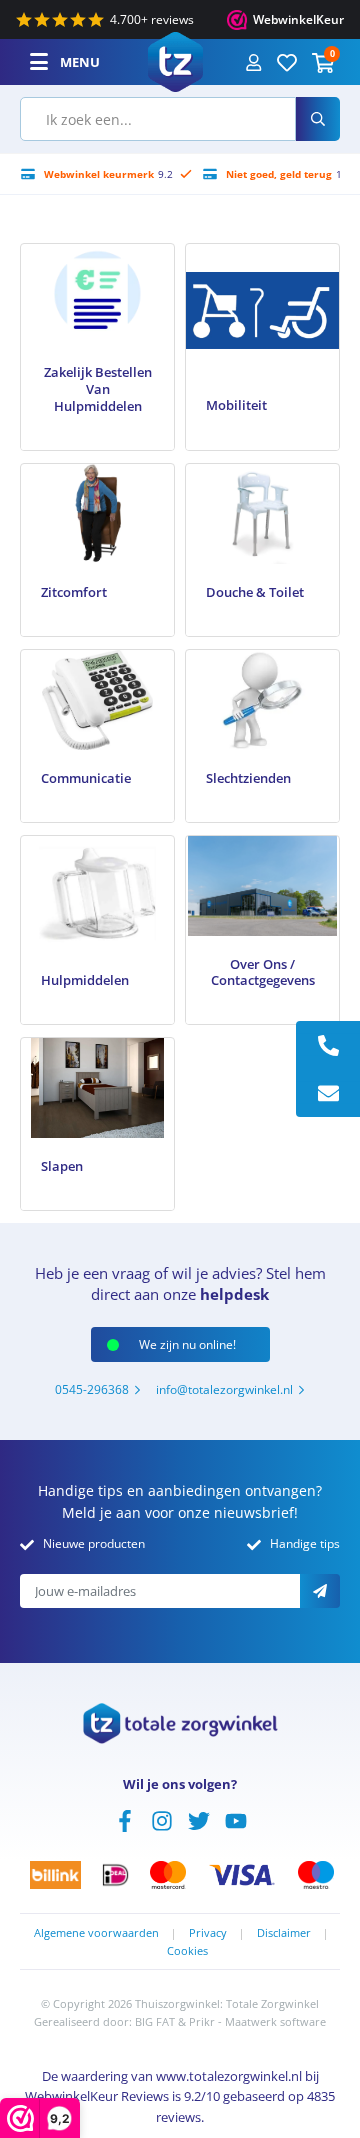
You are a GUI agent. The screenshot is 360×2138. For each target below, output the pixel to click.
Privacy (208, 1932)
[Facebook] (125, 1819)
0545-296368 (92, 1389)
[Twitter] (199, 1819)
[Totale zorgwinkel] (175, 60)
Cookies (187, 1950)
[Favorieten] (287, 62)
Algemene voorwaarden (96, 1932)
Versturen (320, 1591)
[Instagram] (162, 1819)
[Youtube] (236, 1819)
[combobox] (158, 119)
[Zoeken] (318, 119)
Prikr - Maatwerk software (257, 2021)
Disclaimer (284, 1932)
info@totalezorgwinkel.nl (224, 1389)
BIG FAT (155, 2021)
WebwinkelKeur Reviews (97, 2096)
